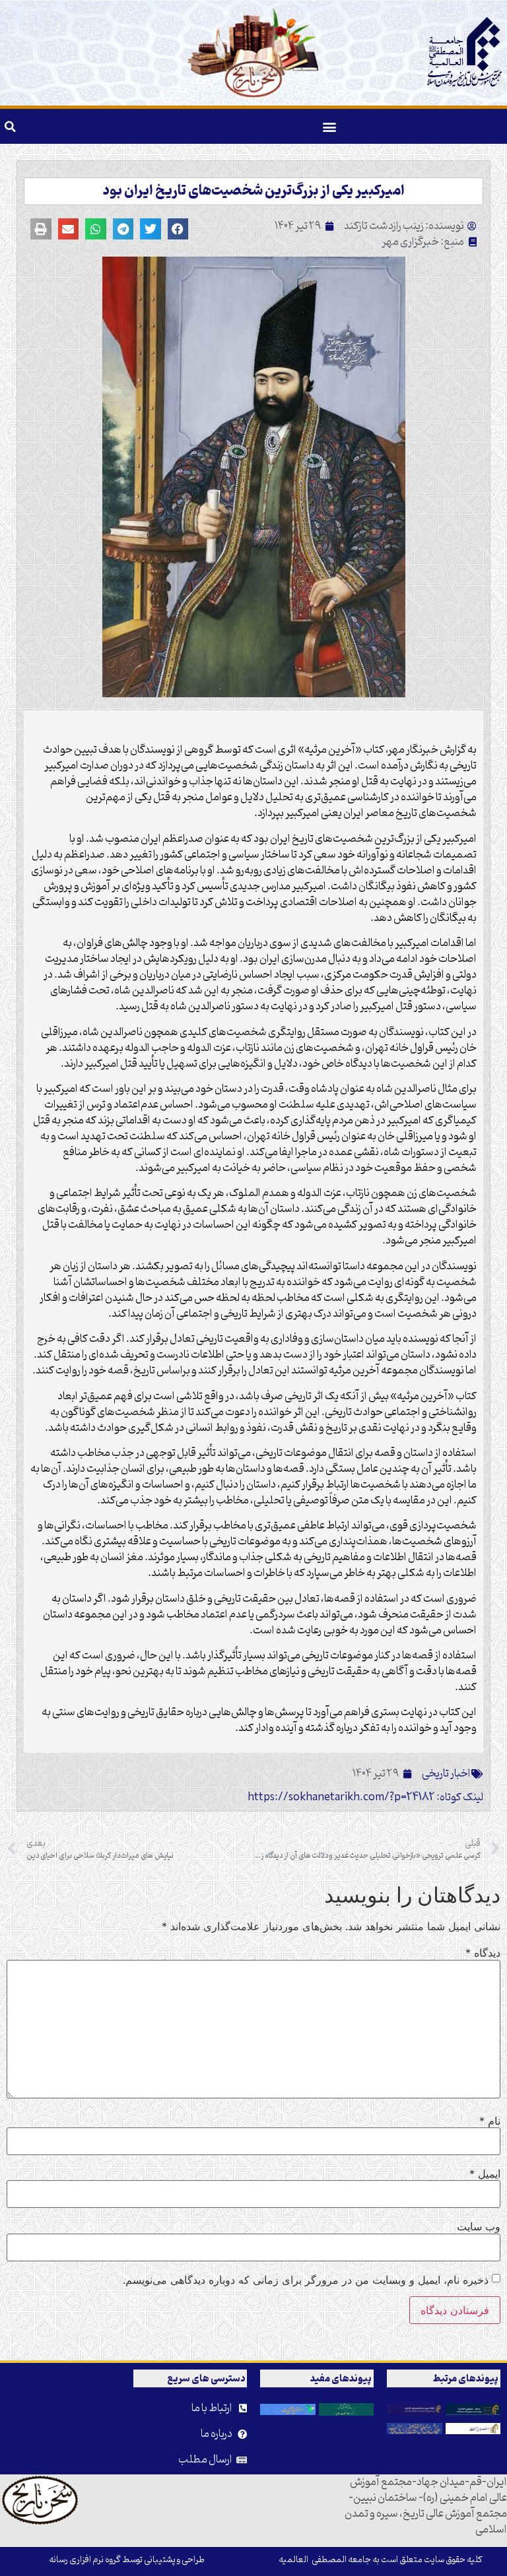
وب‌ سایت (479, 2226)
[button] (330, 126)
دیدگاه (483, 1953)
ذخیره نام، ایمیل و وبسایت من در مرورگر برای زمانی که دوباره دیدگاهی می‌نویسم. (306, 2280)
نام (490, 2121)
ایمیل (485, 2174)
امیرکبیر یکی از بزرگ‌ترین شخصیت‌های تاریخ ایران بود (254, 191)
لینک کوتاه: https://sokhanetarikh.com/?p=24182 (365, 1798)
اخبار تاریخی (446, 1774)
